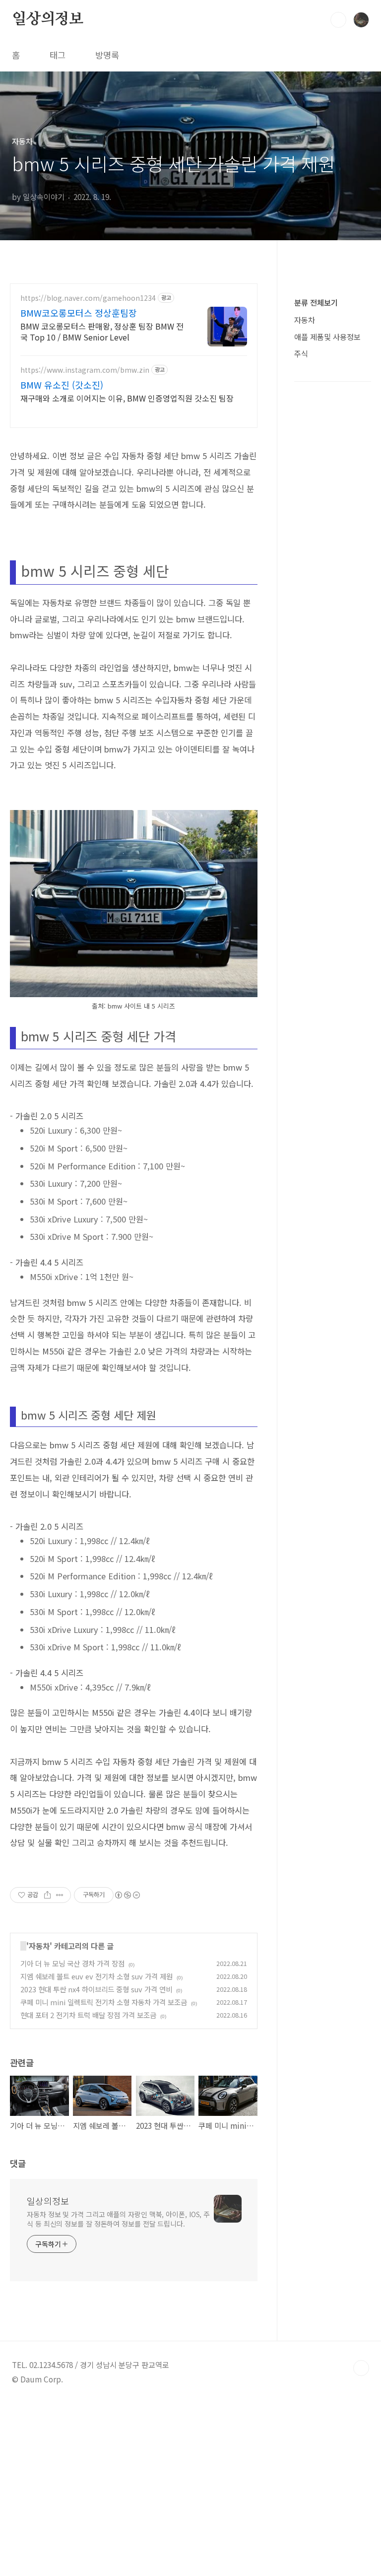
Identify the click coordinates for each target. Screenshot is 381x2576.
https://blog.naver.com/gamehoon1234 (88, 298)
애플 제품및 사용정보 (327, 337)
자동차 (39, 1946)
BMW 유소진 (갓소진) (62, 385)
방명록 (107, 55)
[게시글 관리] (60, 1895)
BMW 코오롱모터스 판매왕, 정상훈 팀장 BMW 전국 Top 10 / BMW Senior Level (102, 331)
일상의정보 (48, 19)
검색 (338, 20)
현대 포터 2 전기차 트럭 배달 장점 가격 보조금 (88, 2015)
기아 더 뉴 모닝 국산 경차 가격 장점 (72, 1963)
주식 (301, 353)
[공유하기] (47, 1895)
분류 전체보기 (316, 302)
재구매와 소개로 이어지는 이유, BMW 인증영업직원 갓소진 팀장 (127, 398)
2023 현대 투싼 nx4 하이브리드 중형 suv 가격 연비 (96, 1989)
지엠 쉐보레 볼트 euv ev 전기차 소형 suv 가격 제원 (96, 1976)
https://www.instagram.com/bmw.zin (85, 370)
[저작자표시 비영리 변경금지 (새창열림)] (127, 1895)
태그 (58, 55)
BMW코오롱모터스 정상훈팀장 (79, 313)
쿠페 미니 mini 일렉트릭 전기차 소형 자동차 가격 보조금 (104, 2002)
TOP (361, 2368)
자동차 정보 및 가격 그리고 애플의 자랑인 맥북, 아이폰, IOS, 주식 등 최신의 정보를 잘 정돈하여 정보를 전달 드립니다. (118, 2219)
